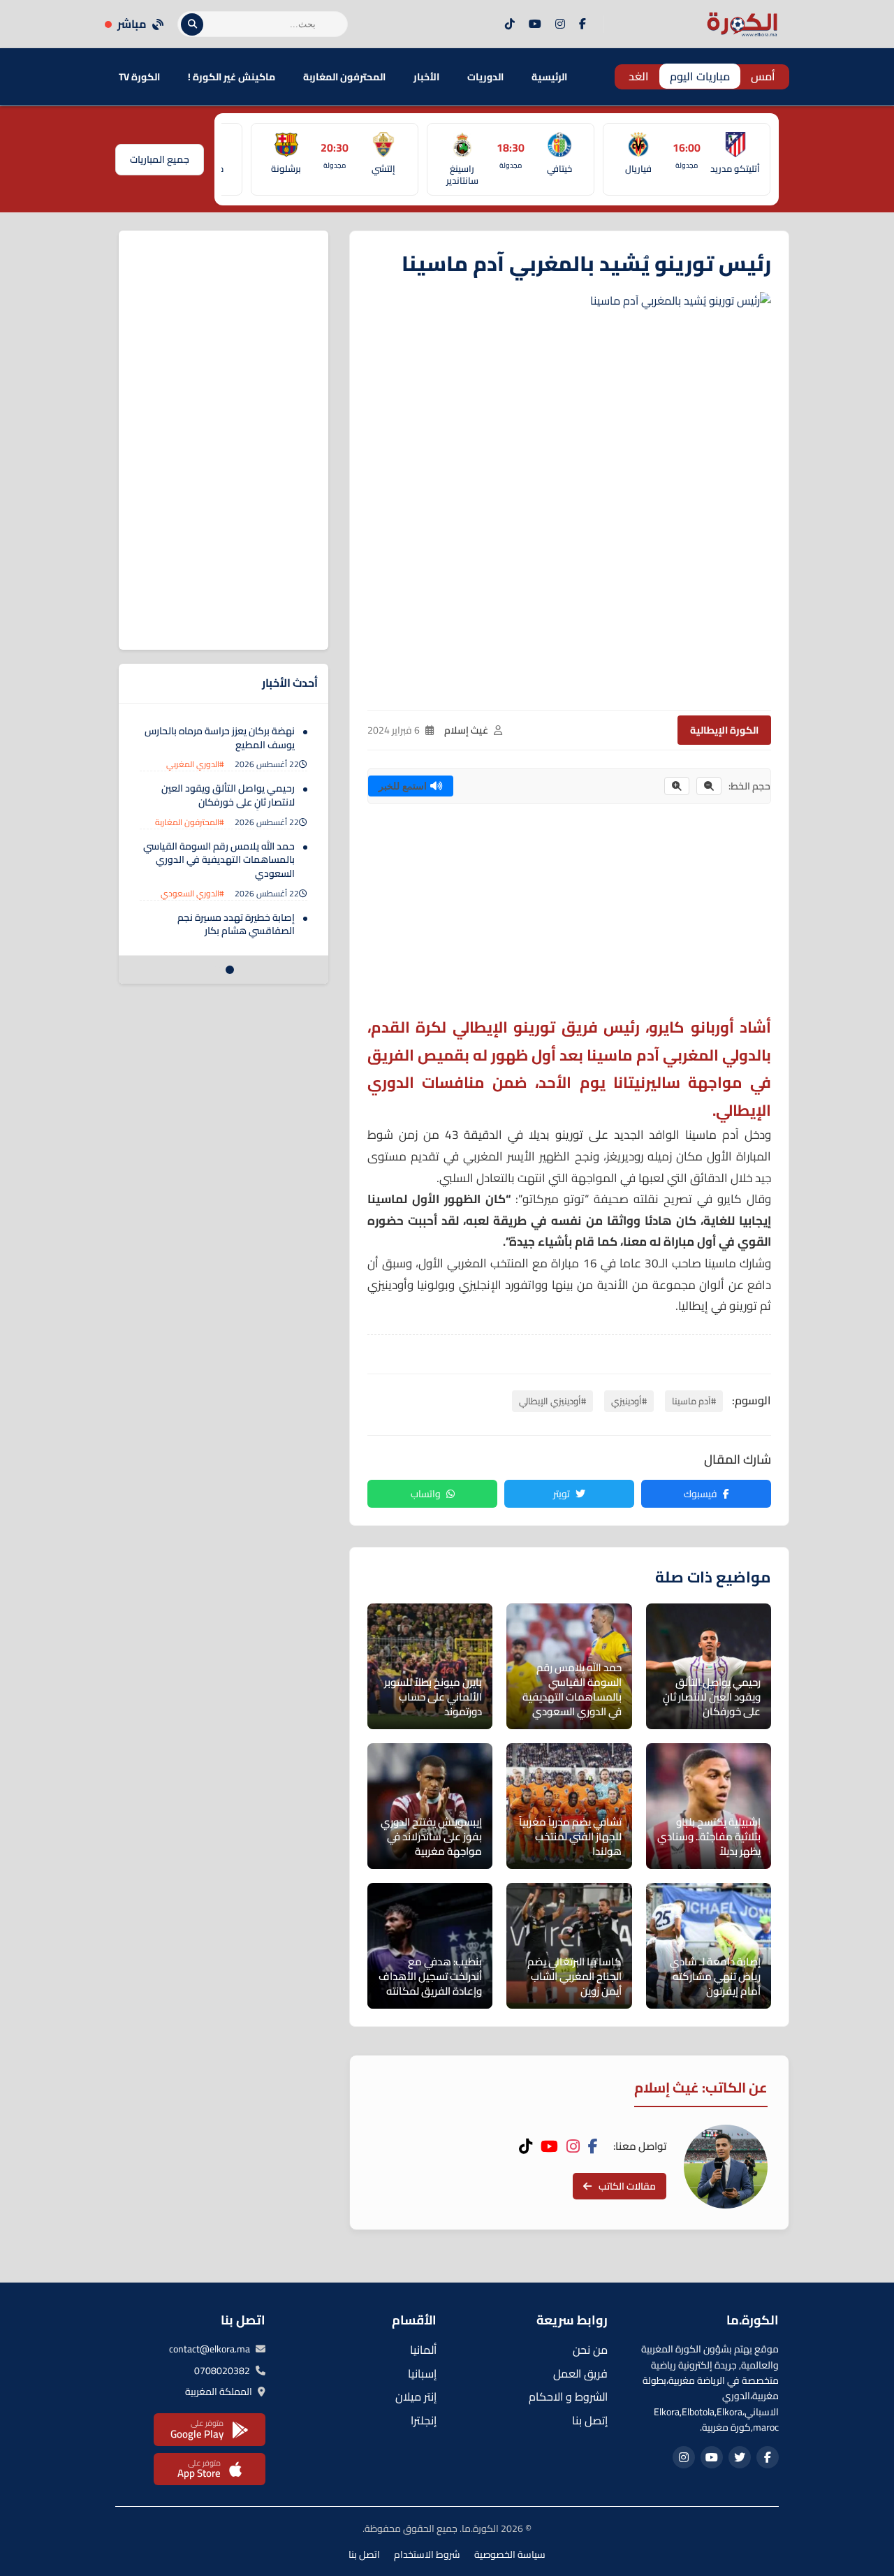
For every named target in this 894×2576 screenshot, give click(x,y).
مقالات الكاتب (627, 2186)
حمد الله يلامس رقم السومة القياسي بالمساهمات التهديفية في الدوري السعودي (219, 860)
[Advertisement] (569, 916)
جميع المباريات (160, 159)
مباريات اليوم (700, 76)
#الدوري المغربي (195, 764)
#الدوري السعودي (192, 893)
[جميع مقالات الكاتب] (726, 2167)
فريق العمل (580, 2373)
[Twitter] (740, 2457)
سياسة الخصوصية (510, 2554)
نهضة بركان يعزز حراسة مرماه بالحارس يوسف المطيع (220, 738)
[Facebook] (582, 24)
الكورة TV (139, 77)
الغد (639, 76)
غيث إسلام (466, 730)
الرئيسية (549, 77)
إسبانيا (422, 2373)
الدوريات (485, 77)
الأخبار (426, 77)
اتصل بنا (364, 2554)
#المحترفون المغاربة (190, 822)
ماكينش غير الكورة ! (232, 77)
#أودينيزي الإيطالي (552, 1401)
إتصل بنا (590, 2420)
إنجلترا (424, 2420)
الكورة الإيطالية (724, 730)
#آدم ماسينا (694, 1401)
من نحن (590, 2350)
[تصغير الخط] (709, 786)
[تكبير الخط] (677, 786)
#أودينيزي (629, 1401)
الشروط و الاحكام (568, 2396)
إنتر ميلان (416, 2396)
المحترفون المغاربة (344, 77)
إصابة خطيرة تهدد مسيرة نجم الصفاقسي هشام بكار (236, 924)
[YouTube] (535, 24)
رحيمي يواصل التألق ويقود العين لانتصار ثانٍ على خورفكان (228, 795)
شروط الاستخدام (427, 2554)
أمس (763, 76)
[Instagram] (560, 24)
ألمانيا (423, 2350)
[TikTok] (510, 24)
